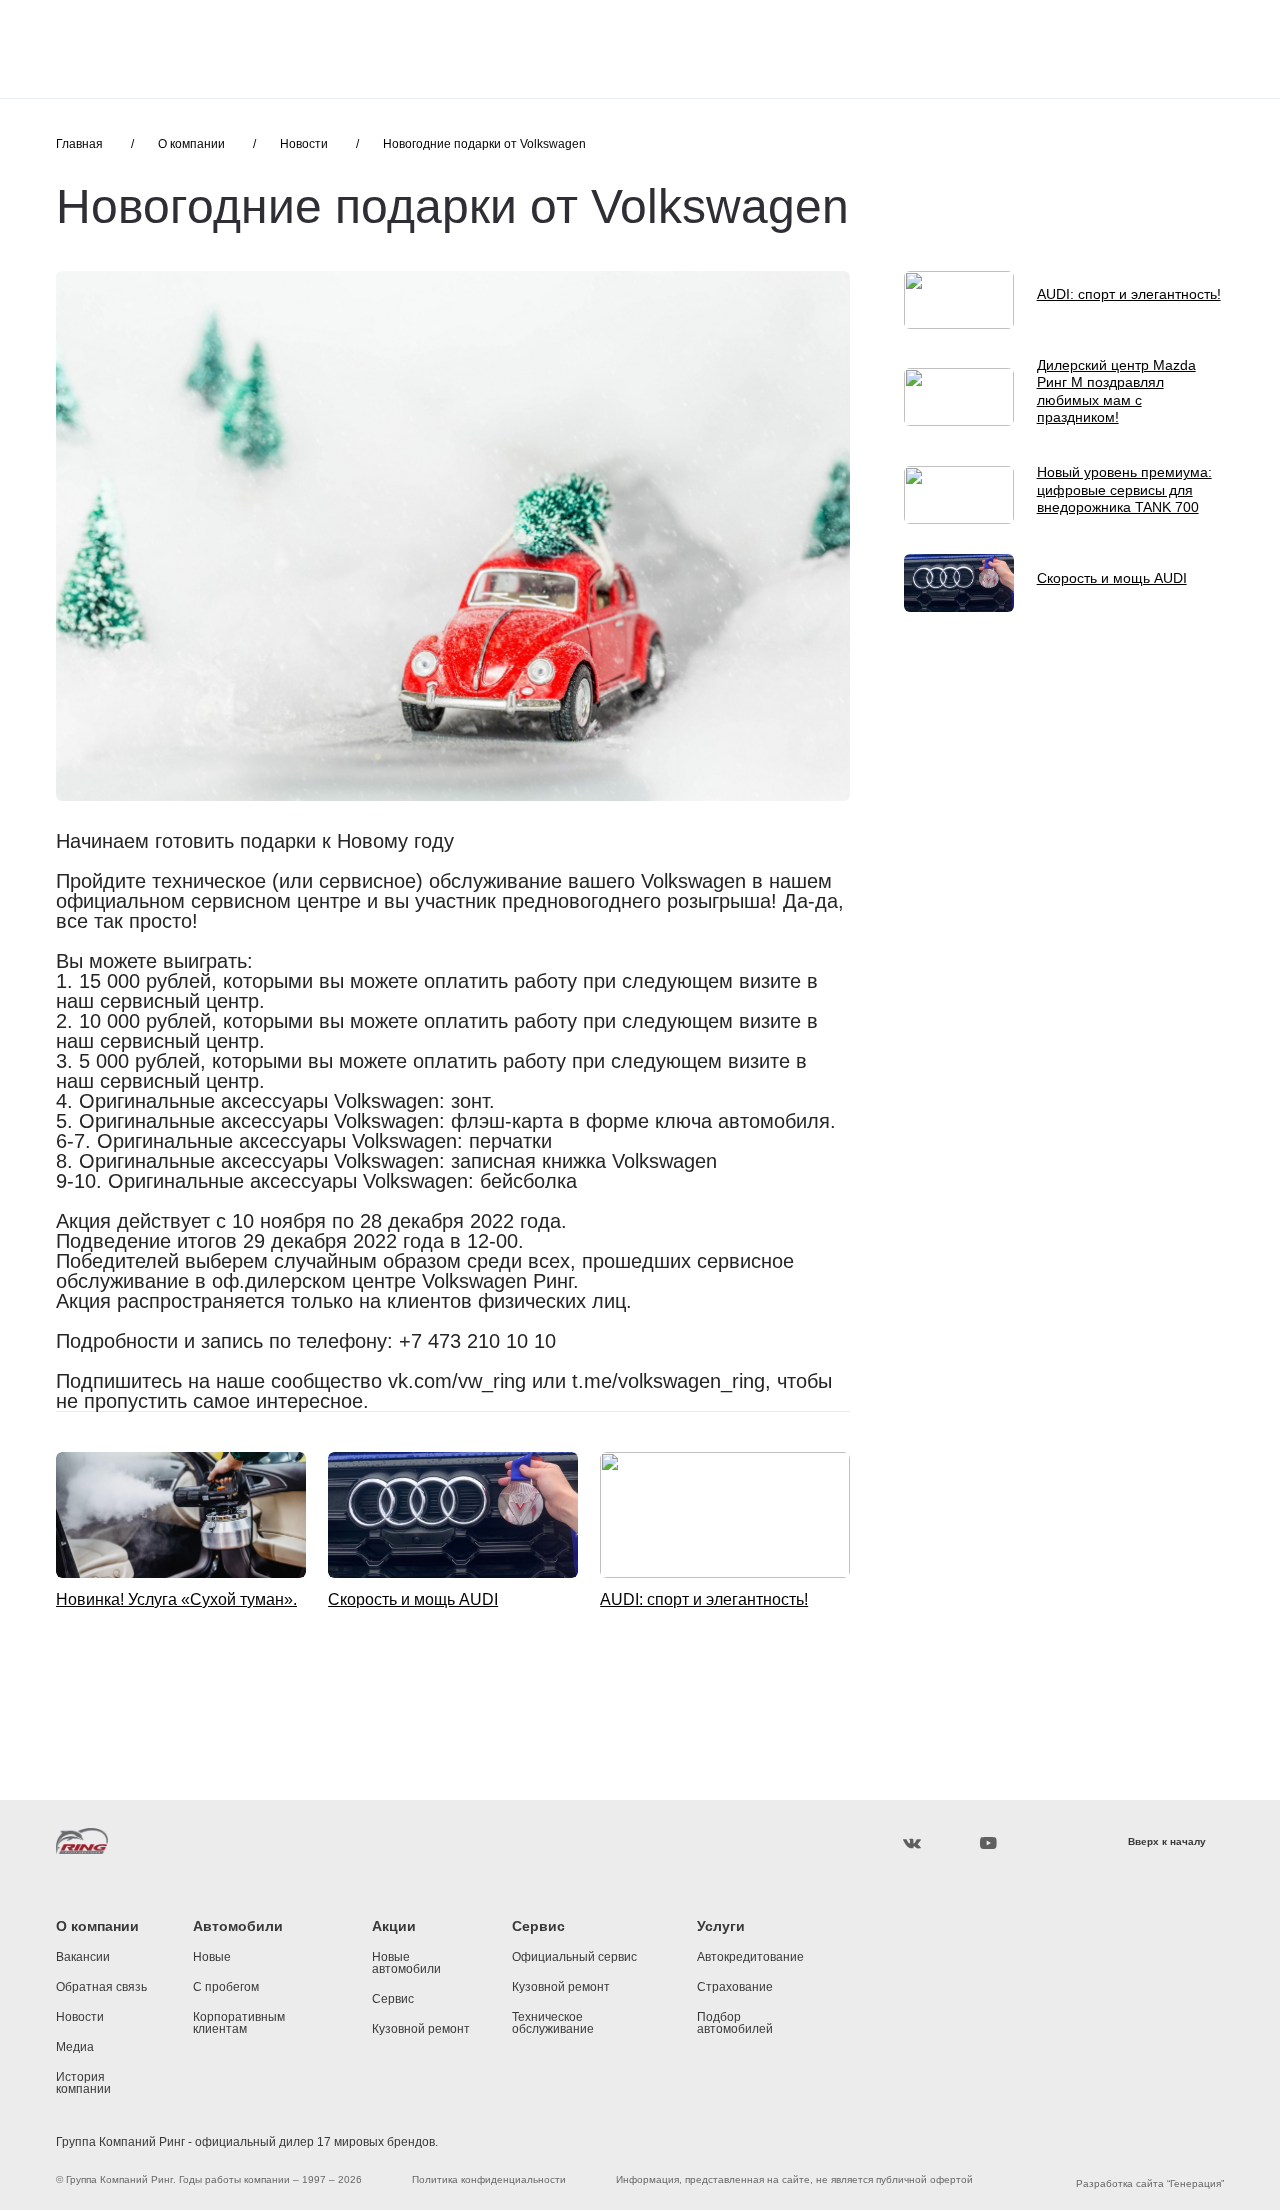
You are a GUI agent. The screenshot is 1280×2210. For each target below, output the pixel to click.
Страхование (735, 1987)
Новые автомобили (406, 1963)
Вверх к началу (1167, 1842)
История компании (83, 2083)
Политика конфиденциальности (489, 2180)
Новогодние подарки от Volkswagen (484, 144)
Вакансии (83, 1957)
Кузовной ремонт (421, 2029)
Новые (212, 1957)
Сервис (393, 1999)
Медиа (75, 2047)
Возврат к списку (134, 1655)
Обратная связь (101, 1987)
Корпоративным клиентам (239, 2023)
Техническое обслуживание (553, 2023)
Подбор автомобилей (735, 2023)
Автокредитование (750, 1957)
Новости (80, 2017)
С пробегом (226, 1987)
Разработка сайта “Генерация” (1150, 2183)
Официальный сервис (574, 1957)
